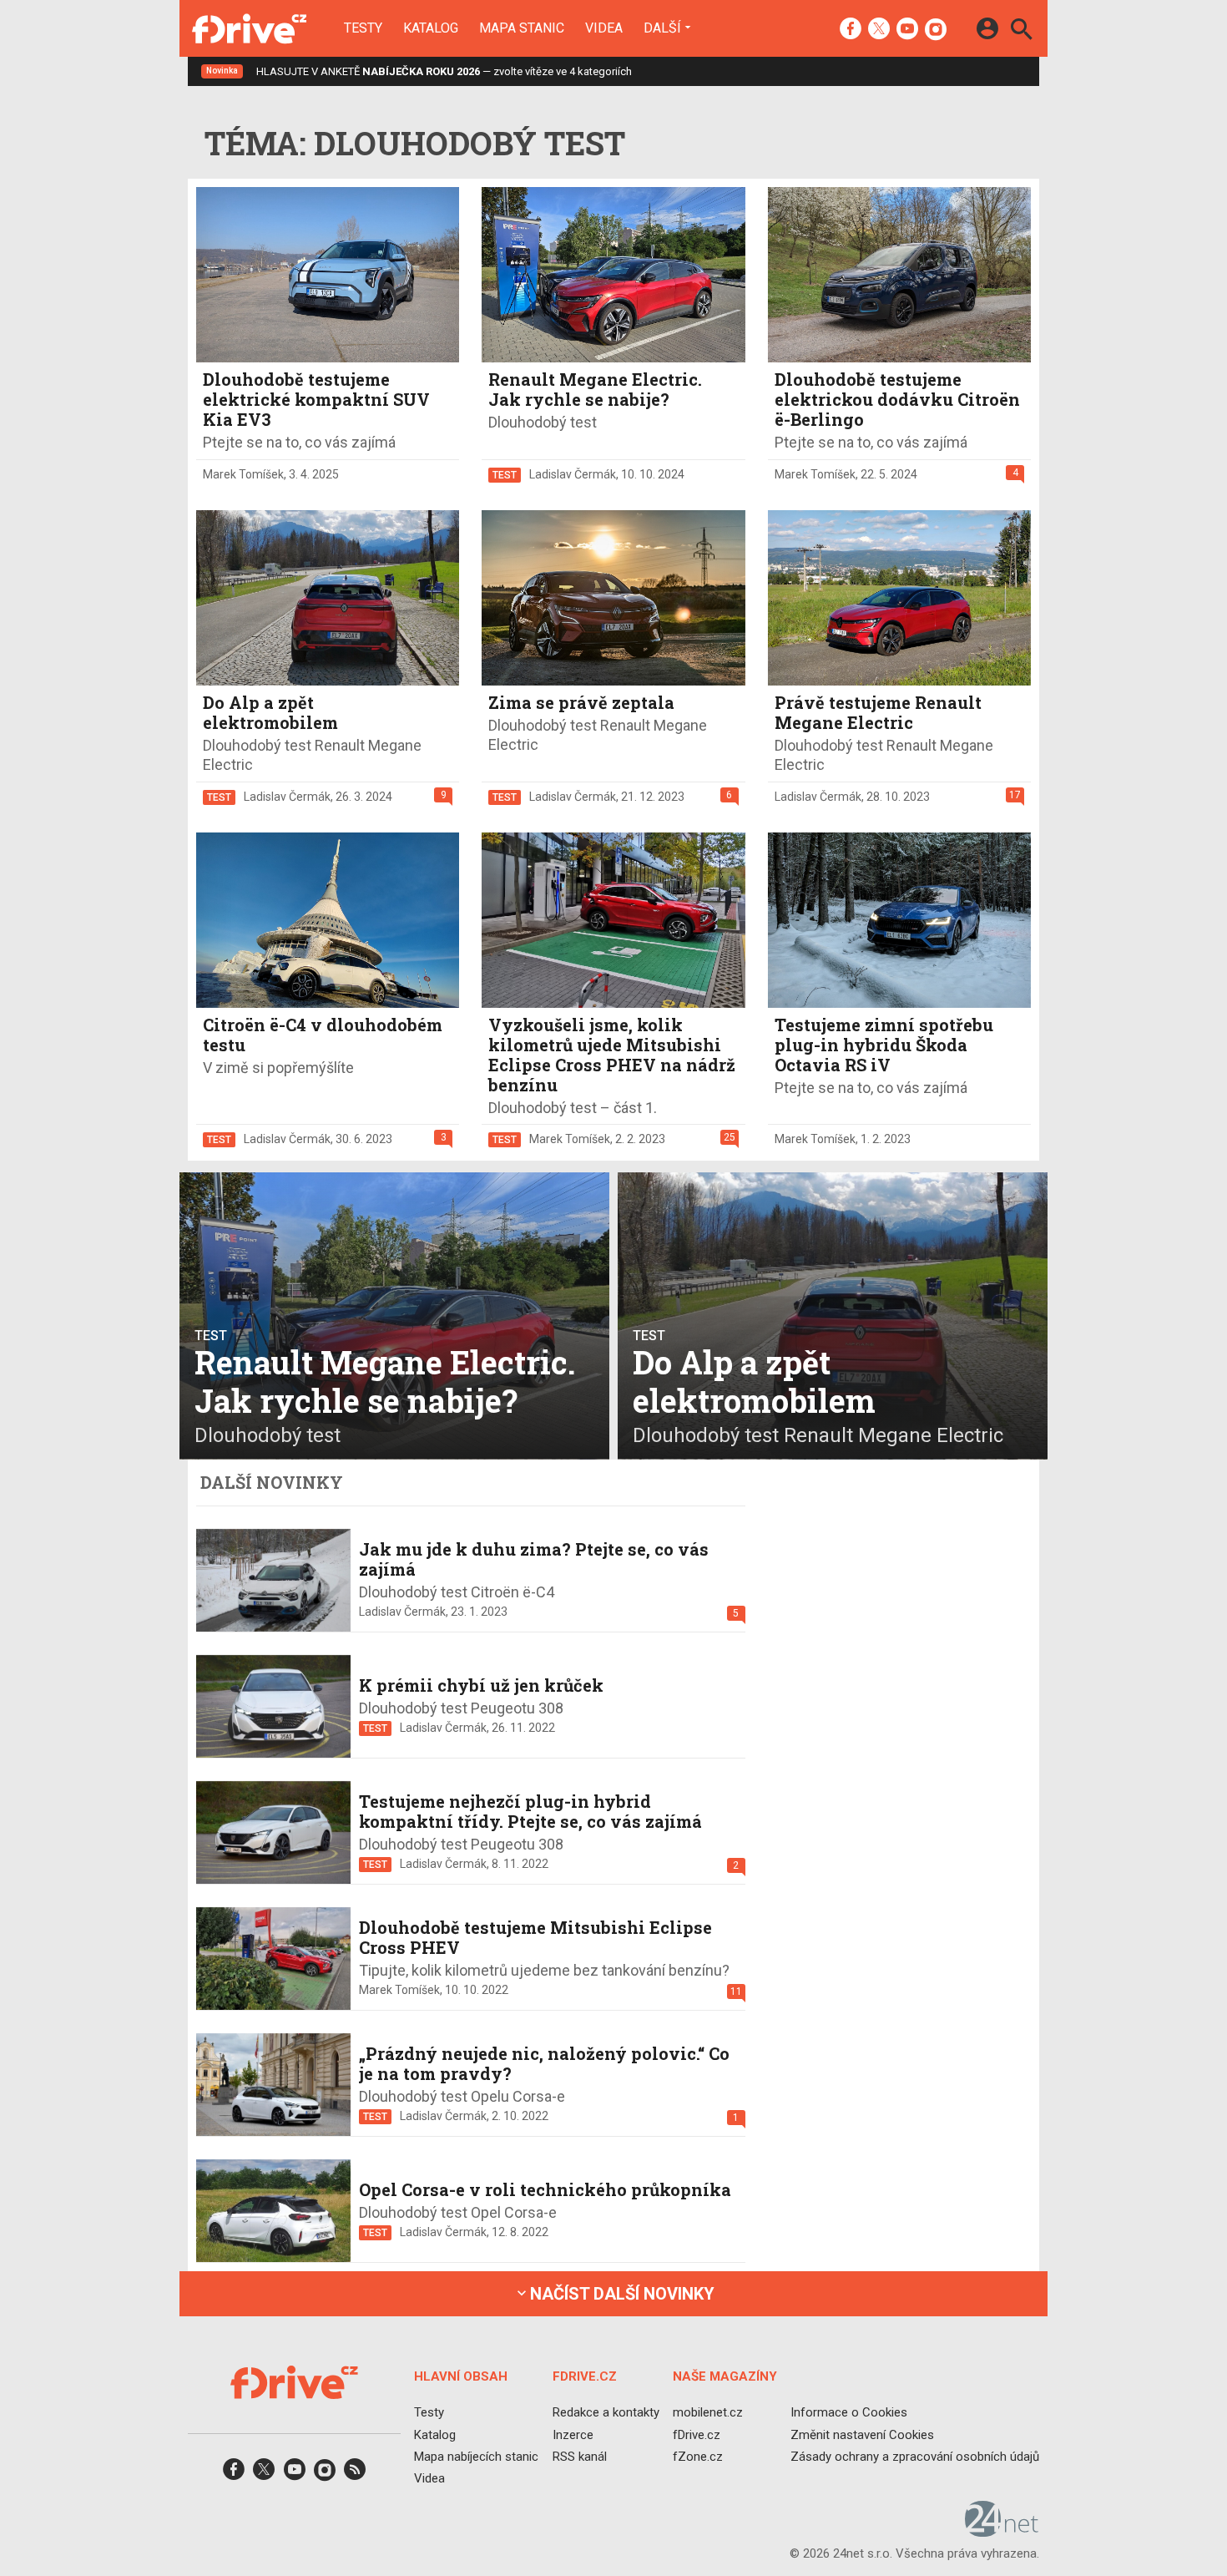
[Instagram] (936, 30)
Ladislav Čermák (573, 474)
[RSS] (355, 2475)
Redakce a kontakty (606, 2412)
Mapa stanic (522, 28)
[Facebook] (851, 30)
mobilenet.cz (708, 2412)
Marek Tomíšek (243, 474)
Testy (363, 28)
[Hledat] (1021, 31)
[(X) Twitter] (879, 30)
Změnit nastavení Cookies (862, 2434)
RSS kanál (580, 2456)
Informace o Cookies (849, 2412)
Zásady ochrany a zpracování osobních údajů (915, 2456)
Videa (604, 28)
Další (662, 28)
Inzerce (573, 2434)
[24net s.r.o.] (1002, 2531)
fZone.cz (698, 2456)
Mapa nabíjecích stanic (476, 2456)
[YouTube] (907, 30)
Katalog (431, 28)
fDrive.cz (697, 2434)
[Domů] (249, 28)
